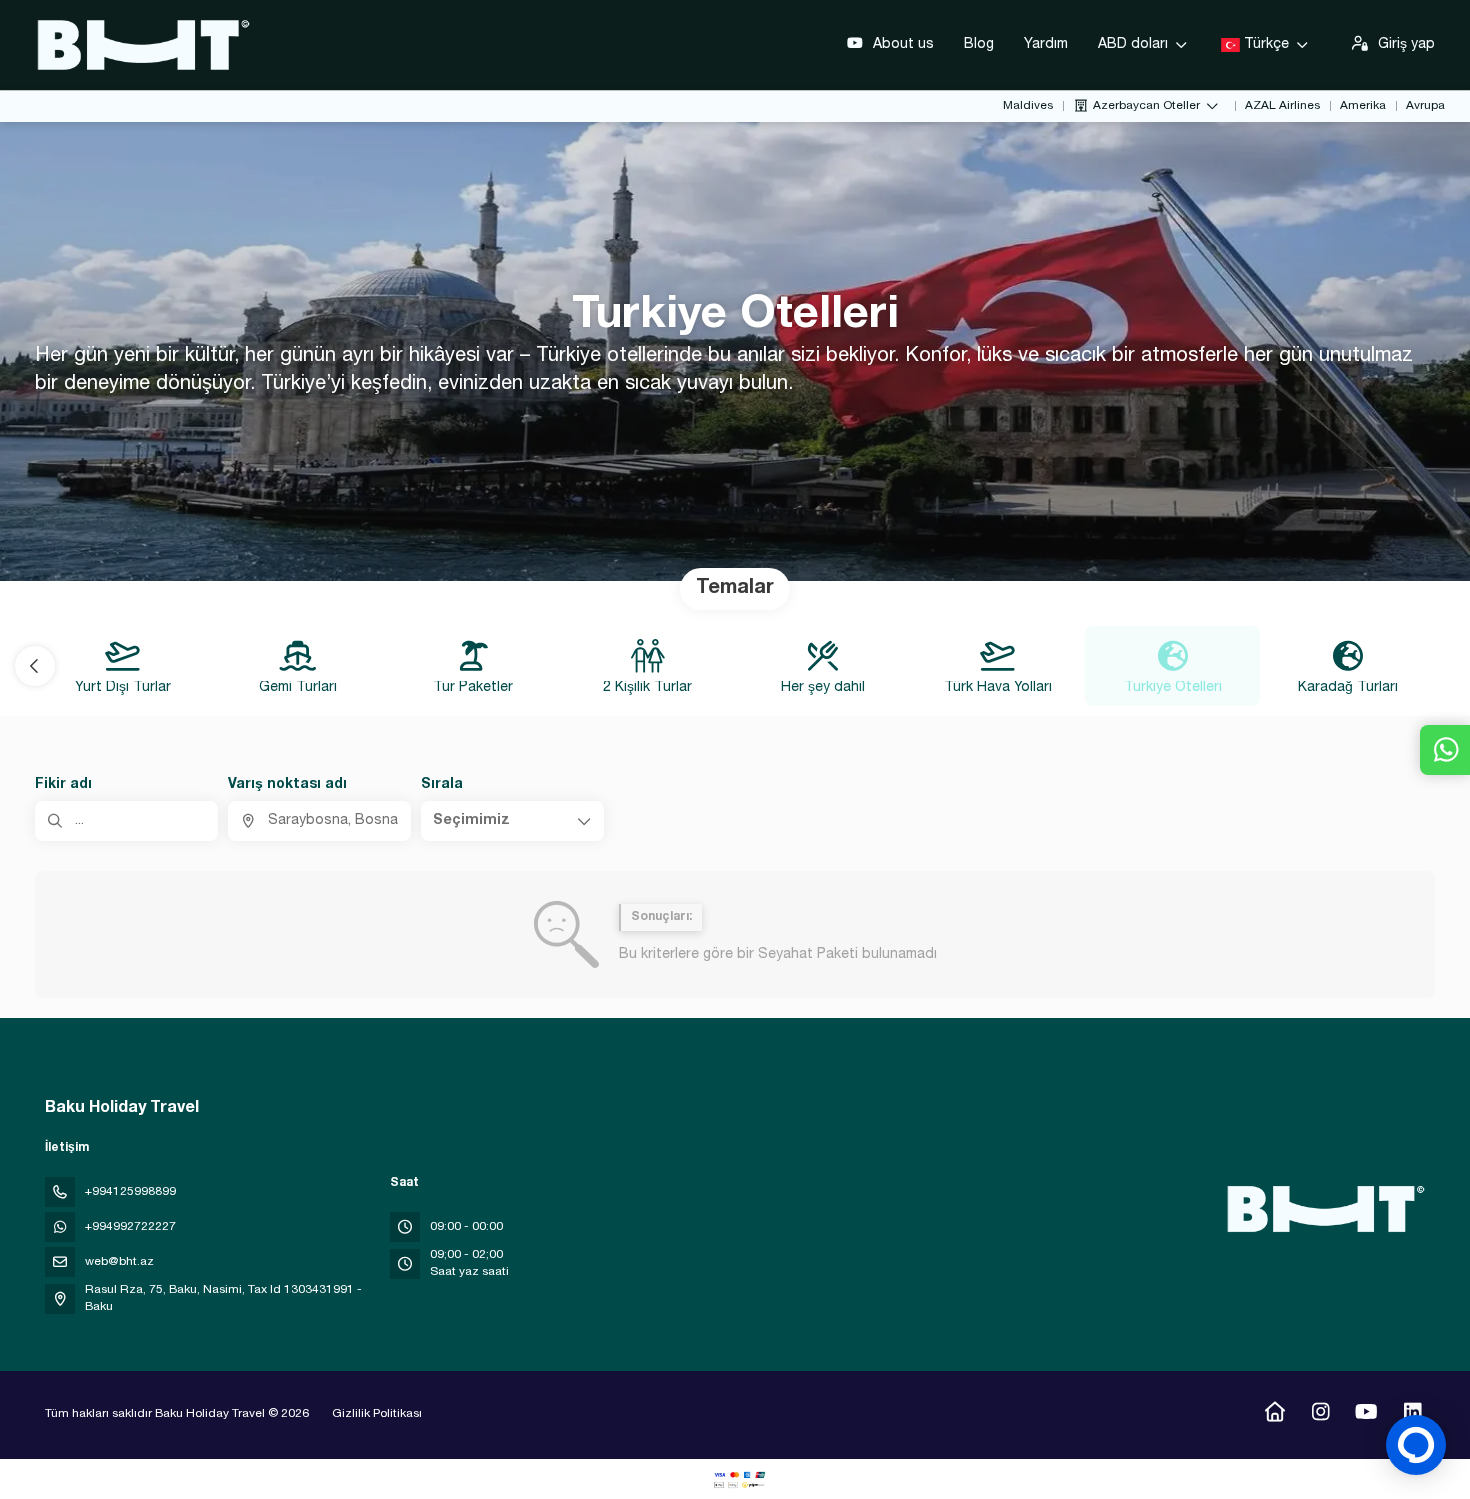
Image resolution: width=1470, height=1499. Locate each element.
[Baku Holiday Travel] (1323, 1209)
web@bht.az (119, 1262)
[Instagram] (1320, 1415)
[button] (35, 666)
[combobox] (319, 821)
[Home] (1274, 1415)
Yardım (1046, 45)
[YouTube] (1366, 1415)
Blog (979, 45)
